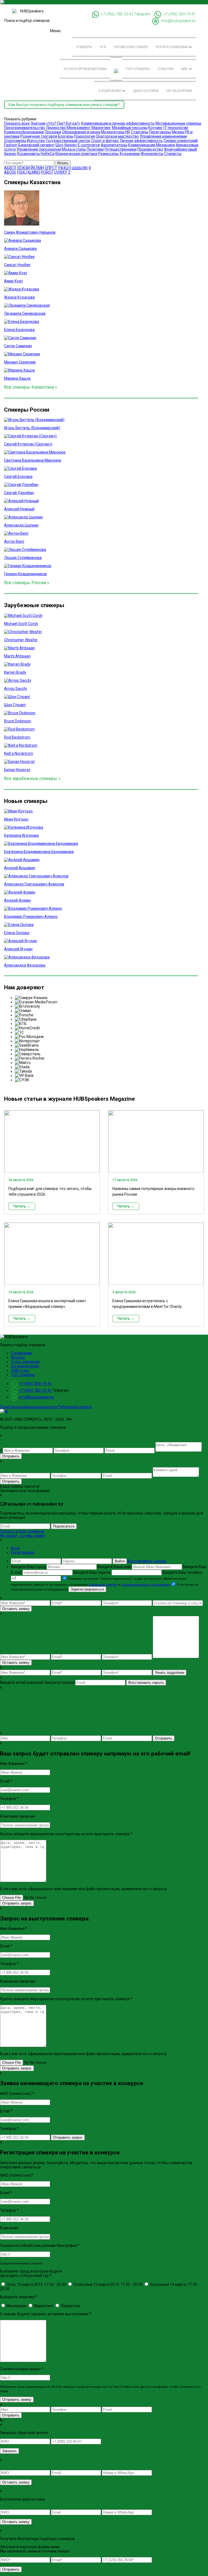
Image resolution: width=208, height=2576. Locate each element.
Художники (130, 154)
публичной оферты (103, 1585)
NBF (185, 69)
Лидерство (56, 128)
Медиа (178, 132)
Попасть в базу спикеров (22, 1531)
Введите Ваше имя (115, 1567)
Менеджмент (79, 128)
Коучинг (155, 128)
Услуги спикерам (172, 47)
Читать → (22, 1206)
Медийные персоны (130, 128)
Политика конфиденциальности (29, 1407)
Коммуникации (142, 145)
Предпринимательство (25, 128)
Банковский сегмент (36, 145)
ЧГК (103, 47)
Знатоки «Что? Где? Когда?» (56, 123)
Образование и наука (81, 132)
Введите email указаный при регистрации (37, 1682)
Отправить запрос (17, 1903)
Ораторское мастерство (117, 136)
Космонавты (29, 154)
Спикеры (84, 47)
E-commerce (89, 145)
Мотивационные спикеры (178, 123)
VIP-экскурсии (179, 91)
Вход (15, 1548)
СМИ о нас (20, 1370)
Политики (95, 149)
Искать (63, 163)
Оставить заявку (16, 1609)
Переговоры (160, 132)
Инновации (16, 2306)
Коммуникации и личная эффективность (118, 123)
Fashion (11, 145)
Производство (150, 149)
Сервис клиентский (181, 141)
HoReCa (48, 154)
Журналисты (152, 154)
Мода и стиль (74, 149)
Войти (120, 1561)
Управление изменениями (163, 136)
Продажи (53, 132)
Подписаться (64, 1526)
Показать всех (17, 123)
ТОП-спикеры (138, 69)
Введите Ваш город (29, 1567)
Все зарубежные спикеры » (32, 778)
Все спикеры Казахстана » (31, 387)
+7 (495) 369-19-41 (180, 14)
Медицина (165, 145)
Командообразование (24, 132)
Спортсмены (15, 141)
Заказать (9, 2451)
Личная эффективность (141, 141)
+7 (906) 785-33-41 (117, 14)
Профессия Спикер (131, 47)
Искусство (36, 141)
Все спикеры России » (27, 583)
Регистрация (22, 1552)
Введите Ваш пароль (92, 1572)
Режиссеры (108, 154)
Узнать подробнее (170, 1673)
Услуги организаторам (85, 69)
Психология (85, 136)
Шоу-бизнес (66, 145)
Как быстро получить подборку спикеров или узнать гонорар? (64, 105)
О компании (110, 91)
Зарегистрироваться (87, 1589)
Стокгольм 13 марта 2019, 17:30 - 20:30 (108, 2284)
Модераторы (113, 132)
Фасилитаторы (114, 145)
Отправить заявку (17, 2400)
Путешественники (121, 149)
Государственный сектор (68, 141)
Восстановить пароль (147, 1561)
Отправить (11, 1456)
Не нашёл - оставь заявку (23, 1536)
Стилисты (173, 154)
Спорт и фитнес (105, 141)
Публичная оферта (75, 1407)
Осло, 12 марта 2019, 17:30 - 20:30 (36, 2284)
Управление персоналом (39, 149)
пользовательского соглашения (145, 1585)
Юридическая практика (76, 154)
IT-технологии (176, 128)
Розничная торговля (39, 136)
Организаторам (25, 1366)
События (165, 69)
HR (128, 132)
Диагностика (146, 91)
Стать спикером (25, 1362)
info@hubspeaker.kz (178, 21)
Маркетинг (101, 128)
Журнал (18, 1357)
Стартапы (139, 132)
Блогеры (66, 136)
